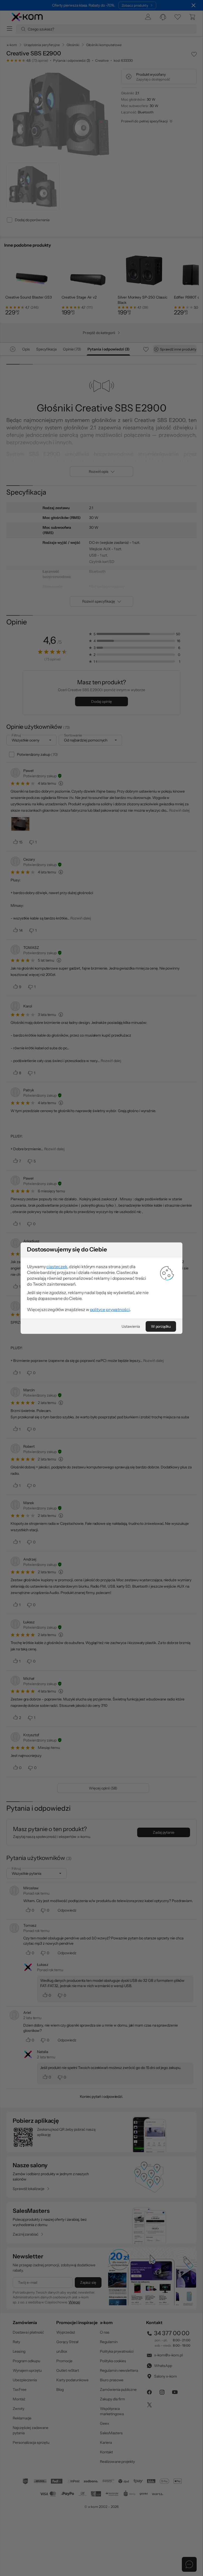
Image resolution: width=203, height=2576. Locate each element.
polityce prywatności (110, 1309)
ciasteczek (57, 1267)
